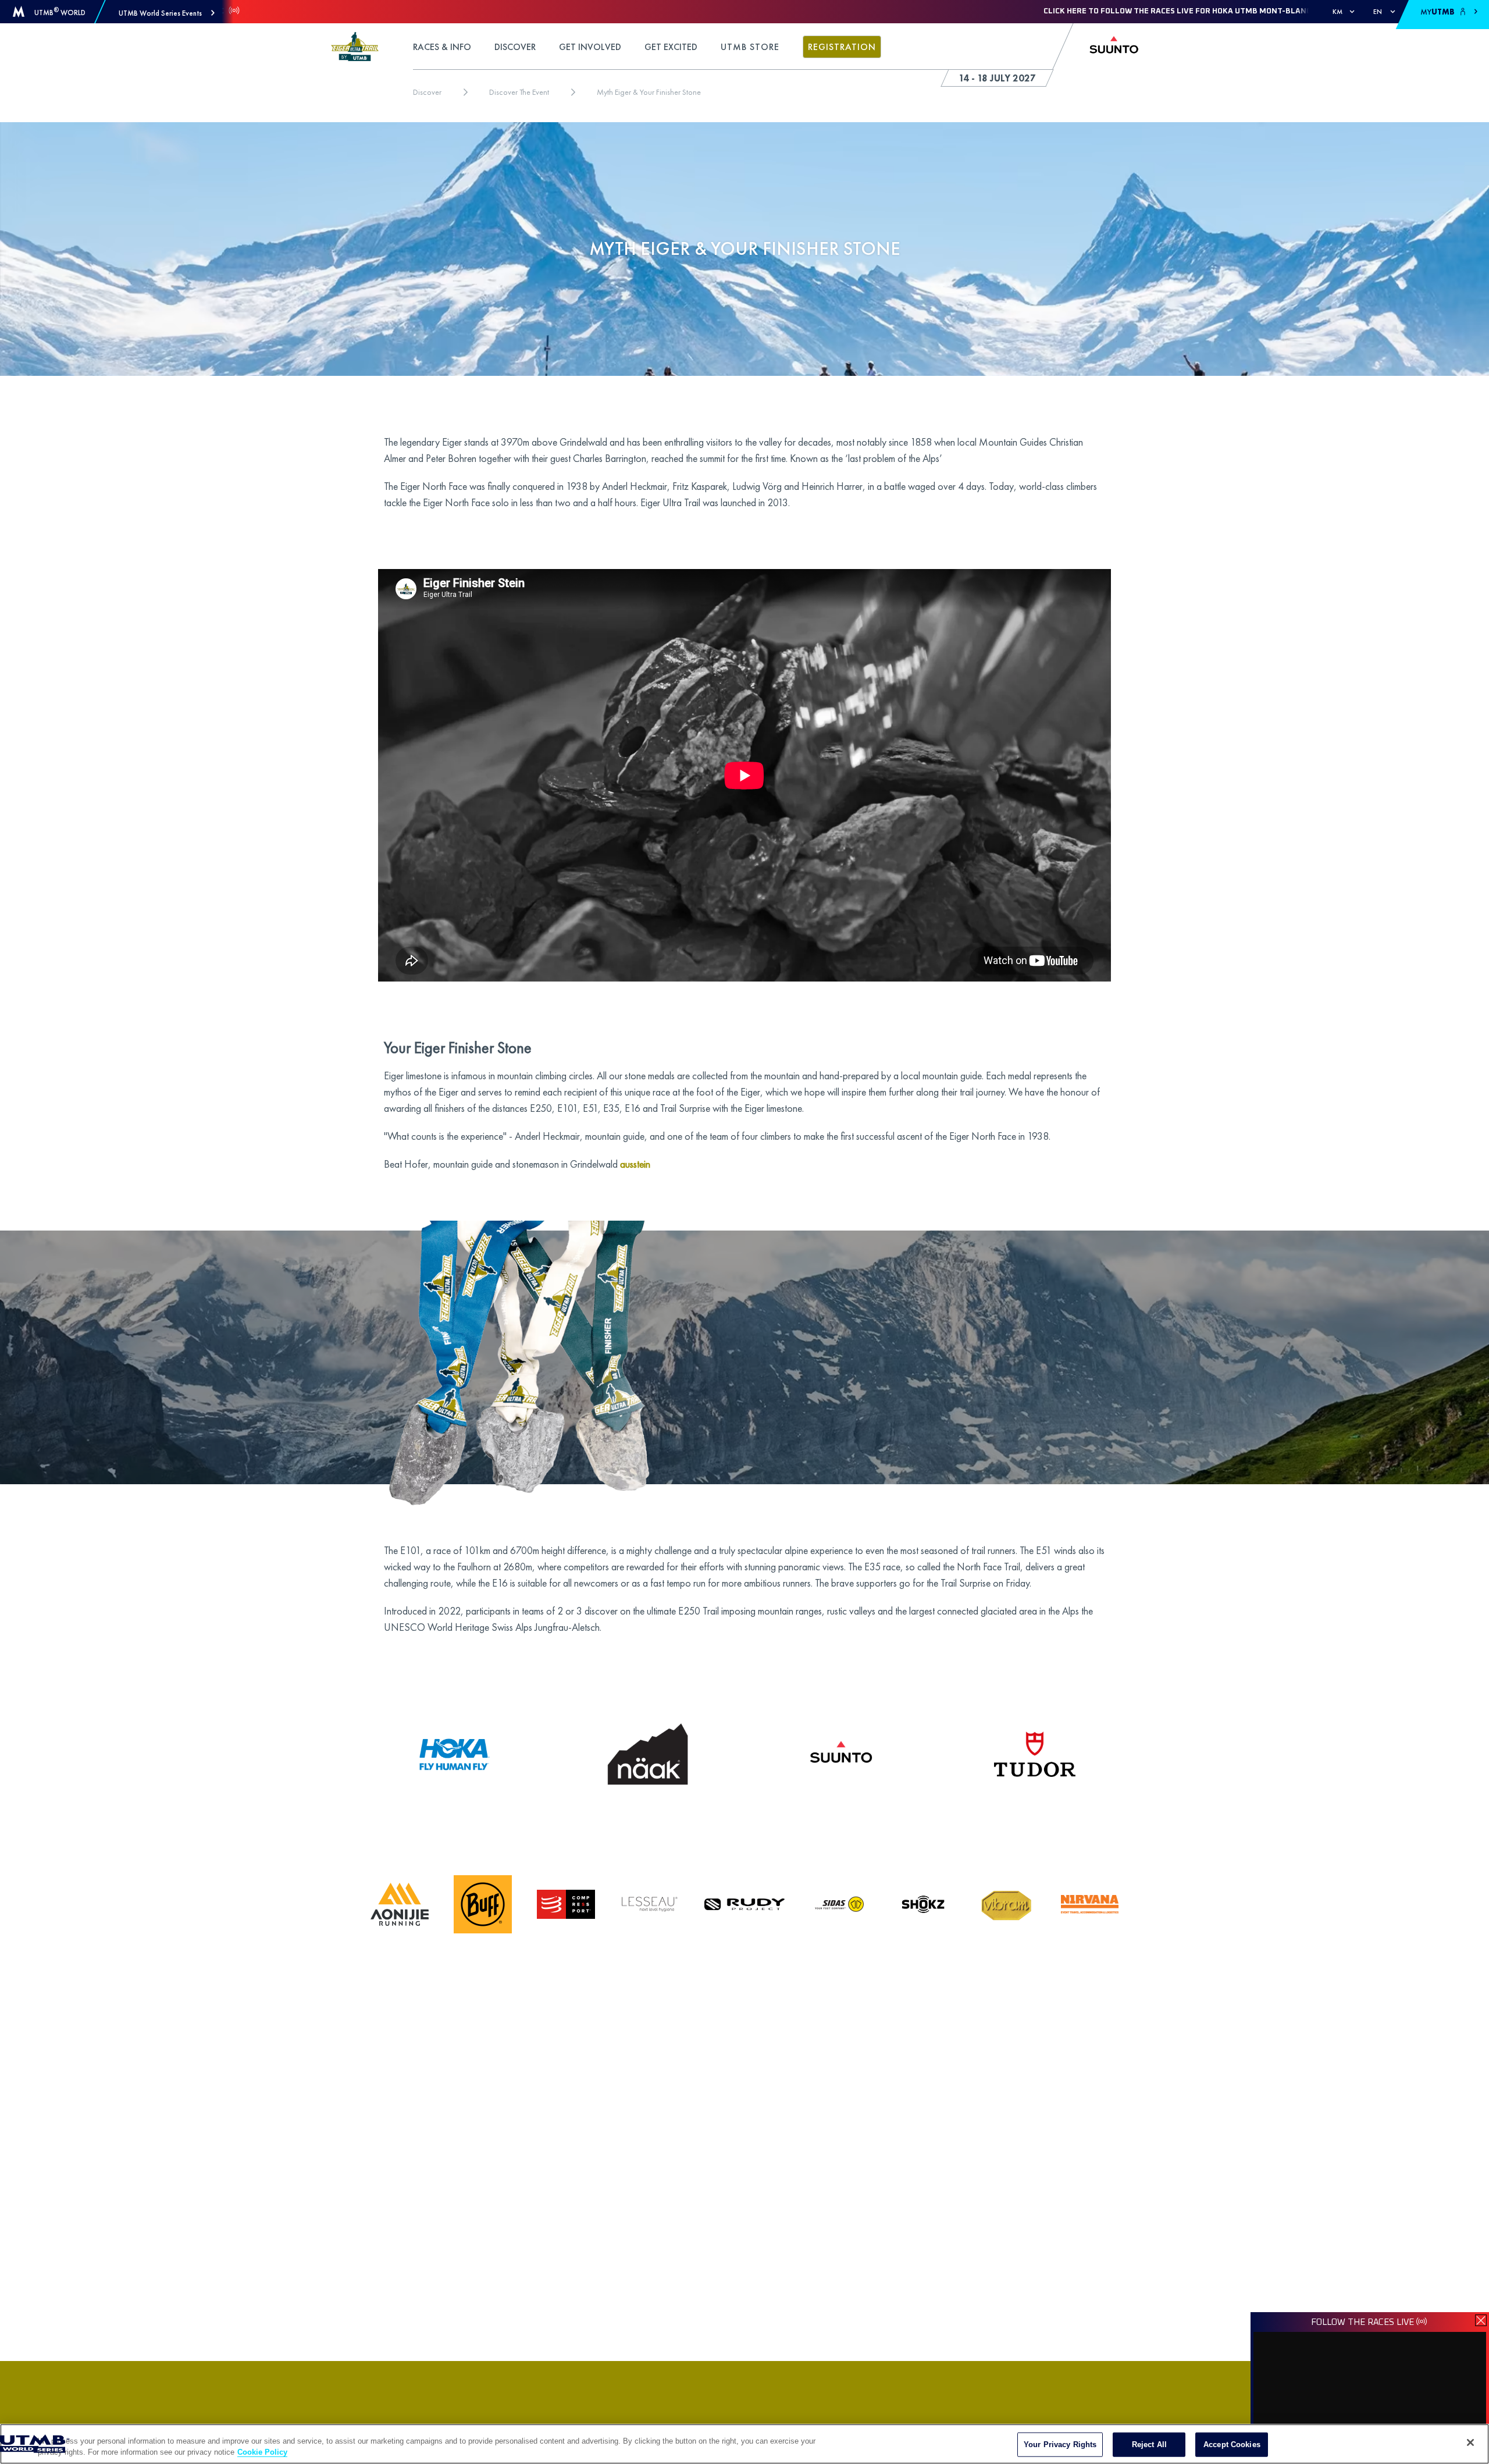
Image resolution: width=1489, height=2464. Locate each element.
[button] (167, 13)
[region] (744, 2444)
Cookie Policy (262, 2452)
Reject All (1149, 2445)
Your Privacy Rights (1060, 2445)
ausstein (635, 1164)
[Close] (1470, 2442)
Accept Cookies (1232, 2445)
